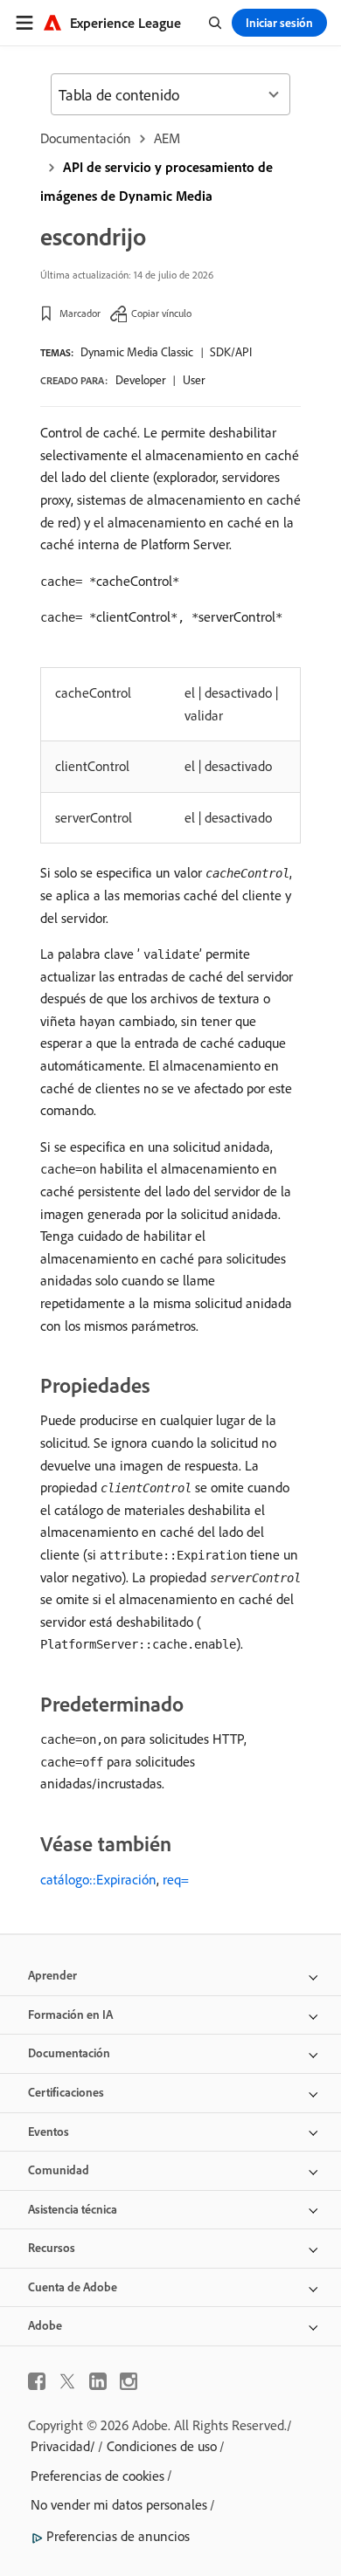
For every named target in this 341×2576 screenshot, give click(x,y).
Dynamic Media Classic (137, 352)
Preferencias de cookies (97, 2476)
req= (176, 1879)
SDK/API (231, 352)
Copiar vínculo (161, 313)
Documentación (86, 138)
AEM (167, 138)
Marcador (80, 313)
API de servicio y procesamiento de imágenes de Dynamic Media (157, 181)
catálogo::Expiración (98, 1879)
